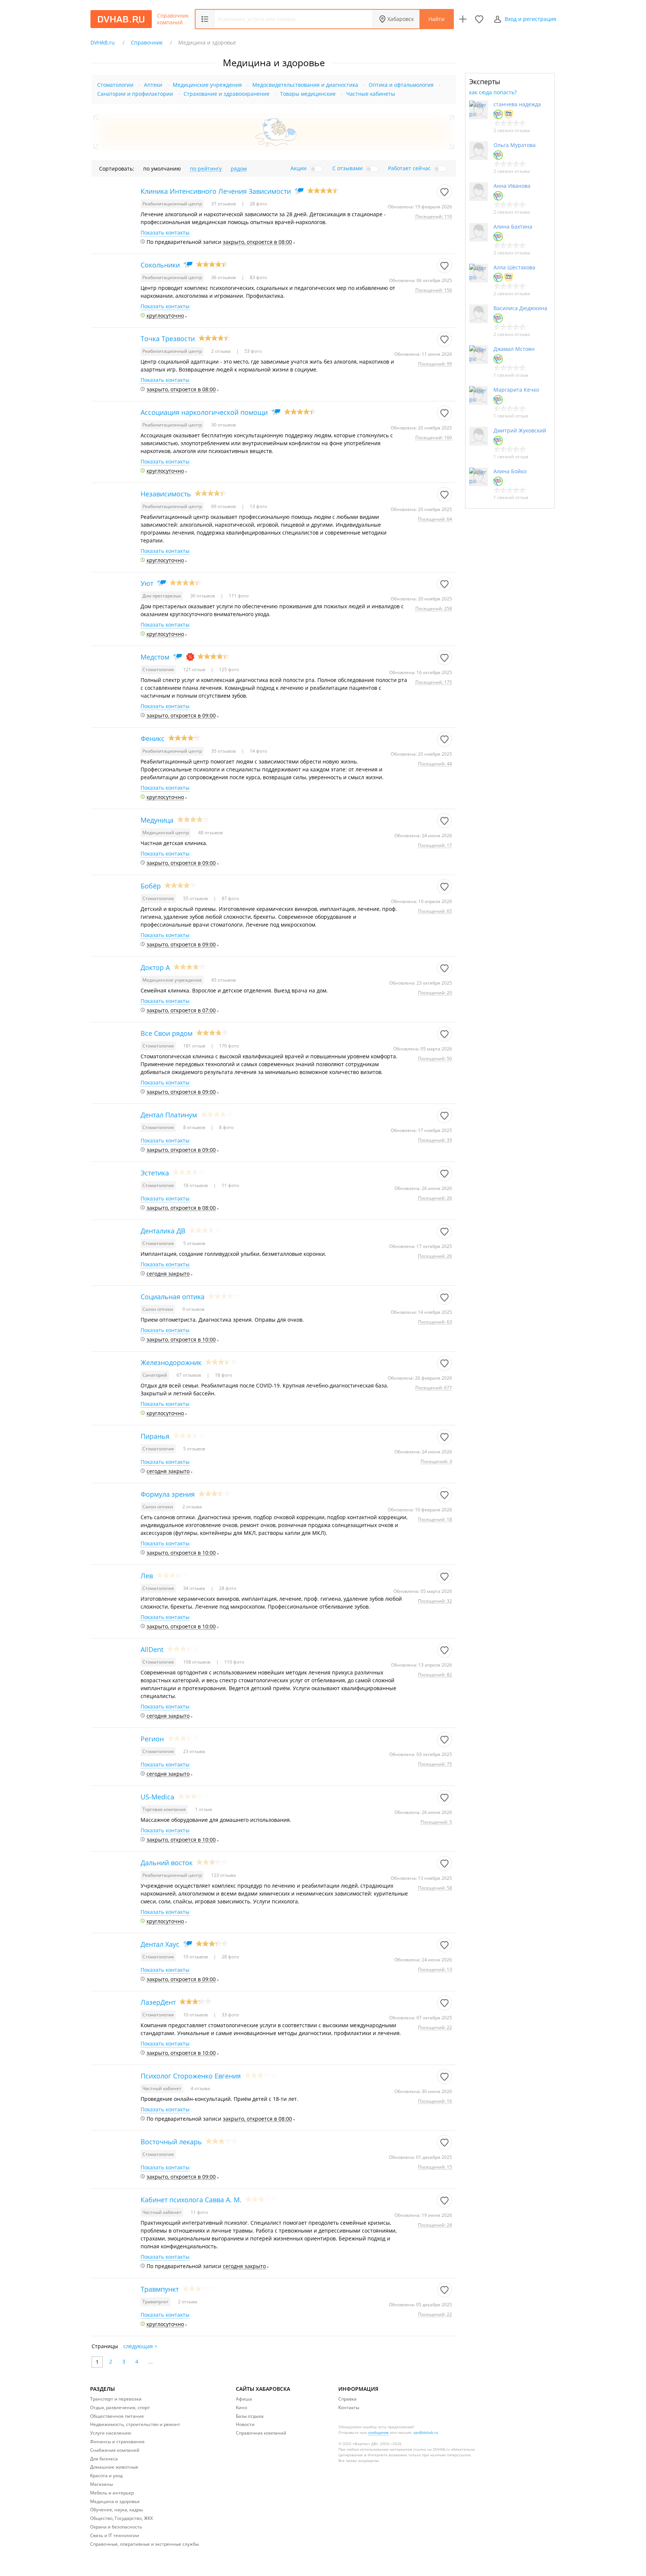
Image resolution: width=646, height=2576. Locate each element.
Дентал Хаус (160, 1944)
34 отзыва (195, 1588)
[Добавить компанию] (463, 19)
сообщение (378, 2432)
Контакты (349, 2407)
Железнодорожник (171, 1362)
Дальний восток (167, 1863)
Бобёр (151, 886)
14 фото (258, 751)
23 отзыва (194, 1751)
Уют (147, 583)
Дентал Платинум (169, 1115)
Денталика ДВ (163, 1231)
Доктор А (155, 967)
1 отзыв (204, 1809)
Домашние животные (114, 2467)
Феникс (153, 738)
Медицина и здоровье (115, 2501)
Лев (147, 1576)
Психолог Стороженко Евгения (191, 2076)
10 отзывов (196, 1957)
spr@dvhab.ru (426, 2432)
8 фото (226, 1127)
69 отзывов (224, 506)
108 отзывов (197, 1662)
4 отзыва (200, 2088)
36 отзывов (224, 277)
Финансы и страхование (117, 2442)
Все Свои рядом (167, 1033)
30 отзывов (224, 425)
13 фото (258, 506)
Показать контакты (165, 233)
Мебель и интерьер (112, 2493)
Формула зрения (168, 1494)
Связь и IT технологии (115, 2535)
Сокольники (160, 265)
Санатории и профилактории (135, 94)
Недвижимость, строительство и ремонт (135, 2424)
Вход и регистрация (530, 19)
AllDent (152, 1649)
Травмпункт (160, 2289)
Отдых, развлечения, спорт (120, 2407)
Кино (242, 2407)
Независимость (166, 494)
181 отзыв (195, 1046)
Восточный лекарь (171, 2142)
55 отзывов (196, 898)
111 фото (238, 596)
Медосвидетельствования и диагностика (305, 85)
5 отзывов (194, 1243)
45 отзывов (224, 980)
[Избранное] (479, 19)
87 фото (230, 898)
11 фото (230, 1185)
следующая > (140, 2346)
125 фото (228, 669)
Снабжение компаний (115, 2450)
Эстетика (155, 1173)
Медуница (157, 820)
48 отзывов (210, 833)
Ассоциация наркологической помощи (204, 412)
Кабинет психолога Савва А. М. (191, 2200)
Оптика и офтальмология (401, 85)
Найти (436, 19)
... (151, 2361)
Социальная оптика (173, 1297)
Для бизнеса (104, 2459)
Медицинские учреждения (207, 85)
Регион (152, 1739)
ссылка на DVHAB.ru (431, 2449)
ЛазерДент (158, 2002)
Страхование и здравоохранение (227, 94)
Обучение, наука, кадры (116, 2510)
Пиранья (155, 1436)
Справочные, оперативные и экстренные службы (144, 2544)
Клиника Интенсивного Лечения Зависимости (216, 191)
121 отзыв (195, 669)
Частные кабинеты (371, 94)
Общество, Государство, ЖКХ (121, 2518)
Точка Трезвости (168, 339)
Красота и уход (106, 2476)
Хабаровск (401, 19)
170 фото (228, 1046)
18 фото (223, 1375)
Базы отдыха (250, 2416)
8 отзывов (195, 1127)
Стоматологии (115, 85)
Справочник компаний (173, 19)
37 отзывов (224, 204)
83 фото (258, 277)
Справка (347, 2399)
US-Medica (157, 1797)
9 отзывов (193, 1309)
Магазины (101, 2484)
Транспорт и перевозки (116, 2399)
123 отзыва (224, 1875)
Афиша (244, 2399)
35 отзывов (224, 751)
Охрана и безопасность (116, 2527)
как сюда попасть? (493, 92)
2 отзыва (222, 351)
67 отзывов (189, 1375)
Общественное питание (117, 2416)
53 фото (253, 351)
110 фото (234, 1662)
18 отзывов (196, 1185)
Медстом (155, 657)
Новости (245, 2424)
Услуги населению (111, 2433)
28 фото (258, 204)
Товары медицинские (308, 94)
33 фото (230, 2015)
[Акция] (190, 657)
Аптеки (153, 85)
